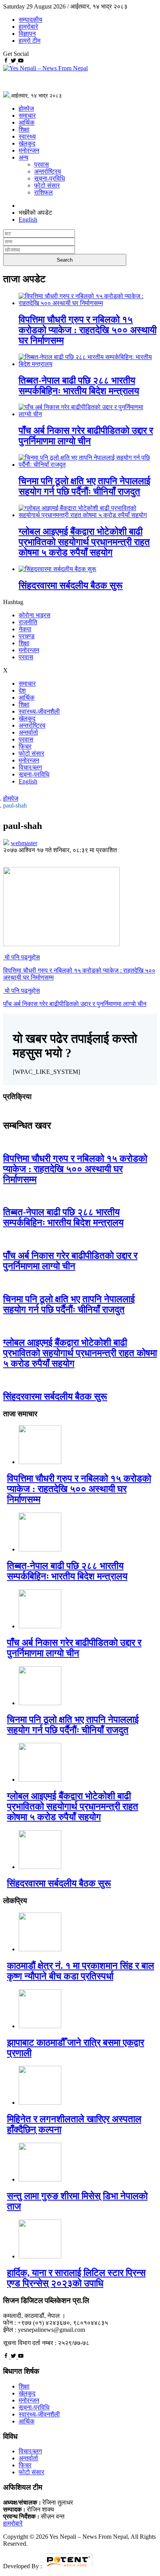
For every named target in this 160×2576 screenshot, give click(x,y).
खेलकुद (27, 143)
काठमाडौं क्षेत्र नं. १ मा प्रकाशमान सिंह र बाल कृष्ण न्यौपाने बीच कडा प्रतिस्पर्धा (81, 1971)
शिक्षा (24, 129)
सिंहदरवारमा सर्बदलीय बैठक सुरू (71, 585)
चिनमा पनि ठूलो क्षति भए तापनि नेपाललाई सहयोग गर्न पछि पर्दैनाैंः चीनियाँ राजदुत (84, 486)
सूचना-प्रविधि (50, 178)
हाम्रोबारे (28, 27)
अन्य (23, 157)
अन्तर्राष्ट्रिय (48, 171)
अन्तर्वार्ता (28, 732)
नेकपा (25, 629)
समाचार (27, 116)
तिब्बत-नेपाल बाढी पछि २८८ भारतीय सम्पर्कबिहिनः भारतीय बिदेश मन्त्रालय (79, 386)
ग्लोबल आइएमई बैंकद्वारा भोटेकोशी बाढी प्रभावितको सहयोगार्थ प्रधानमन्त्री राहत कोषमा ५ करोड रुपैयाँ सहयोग (84, 542)
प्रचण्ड (27, 636)
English (28, 781)
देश (22, 690)
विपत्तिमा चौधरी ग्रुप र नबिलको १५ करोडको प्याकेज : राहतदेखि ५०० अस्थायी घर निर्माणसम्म (88, 330)
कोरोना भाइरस (35, 615)
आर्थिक (27, 122)
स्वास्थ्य (27, 136)
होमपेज (26, 109)
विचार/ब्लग (30, 767)
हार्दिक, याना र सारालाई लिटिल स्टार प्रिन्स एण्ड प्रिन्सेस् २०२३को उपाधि (76, 2278)
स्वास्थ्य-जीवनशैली (39, 711)
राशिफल (43, 192)
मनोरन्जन (29, 150)
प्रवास (42, 164)
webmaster (24, 843)
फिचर (25, 746)
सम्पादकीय (30, 20)
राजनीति (28, 622)
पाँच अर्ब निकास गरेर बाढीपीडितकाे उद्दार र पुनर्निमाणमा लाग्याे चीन (86, 436)
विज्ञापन (27, 34)
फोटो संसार (47, 185)
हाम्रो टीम (30, 41)
